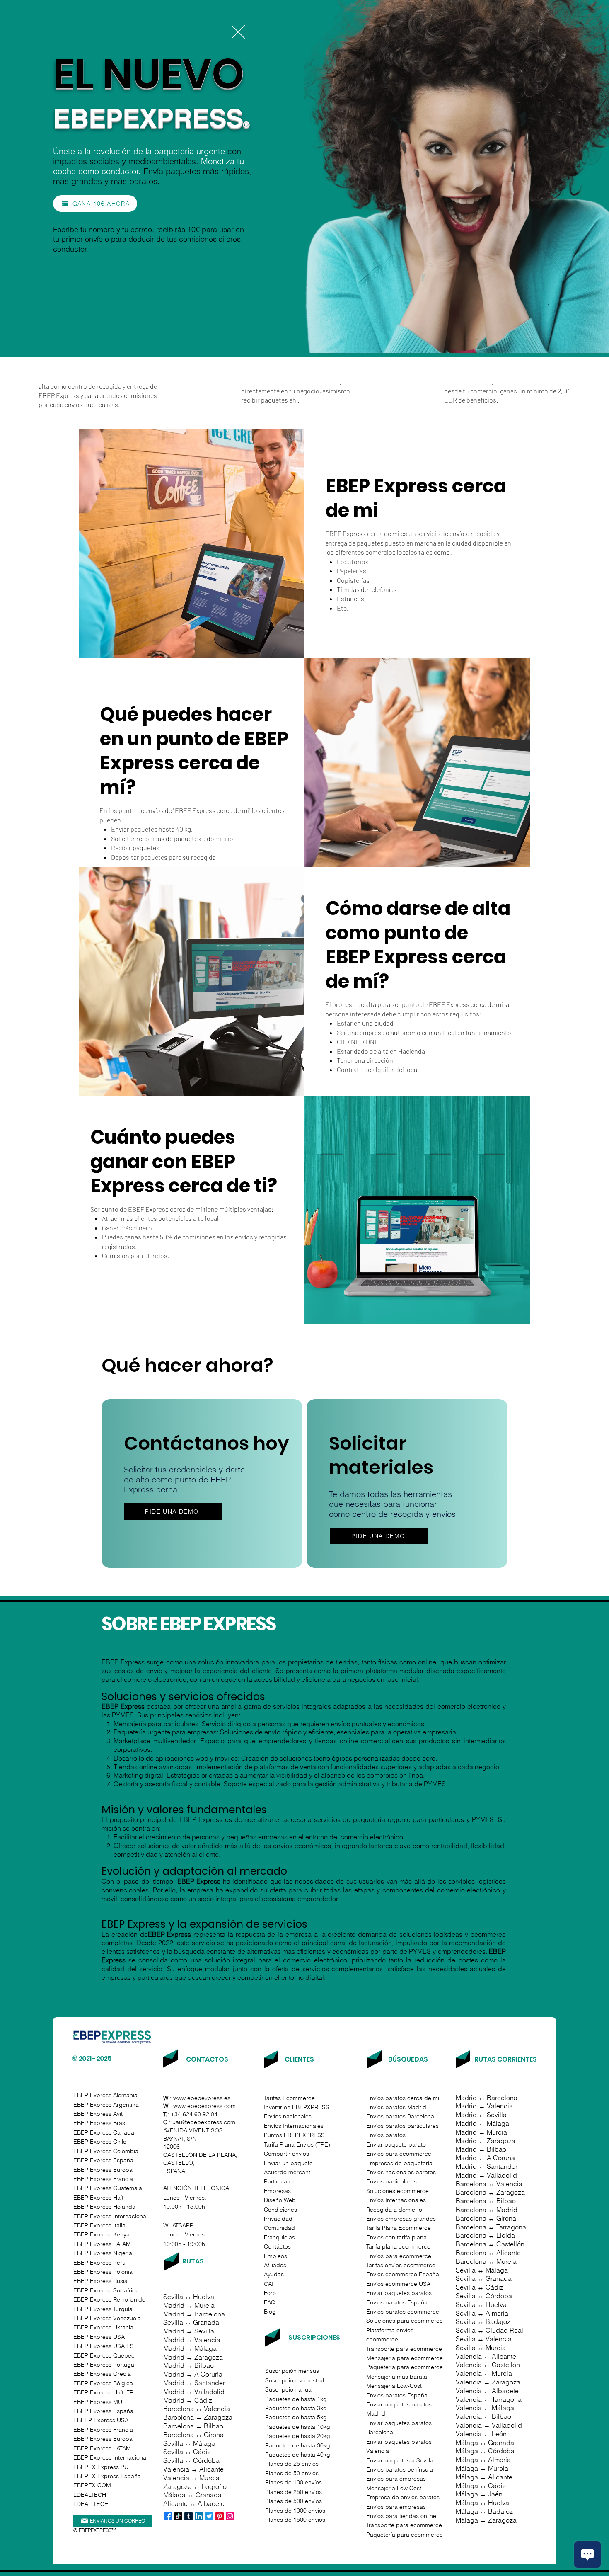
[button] (238, 32)
